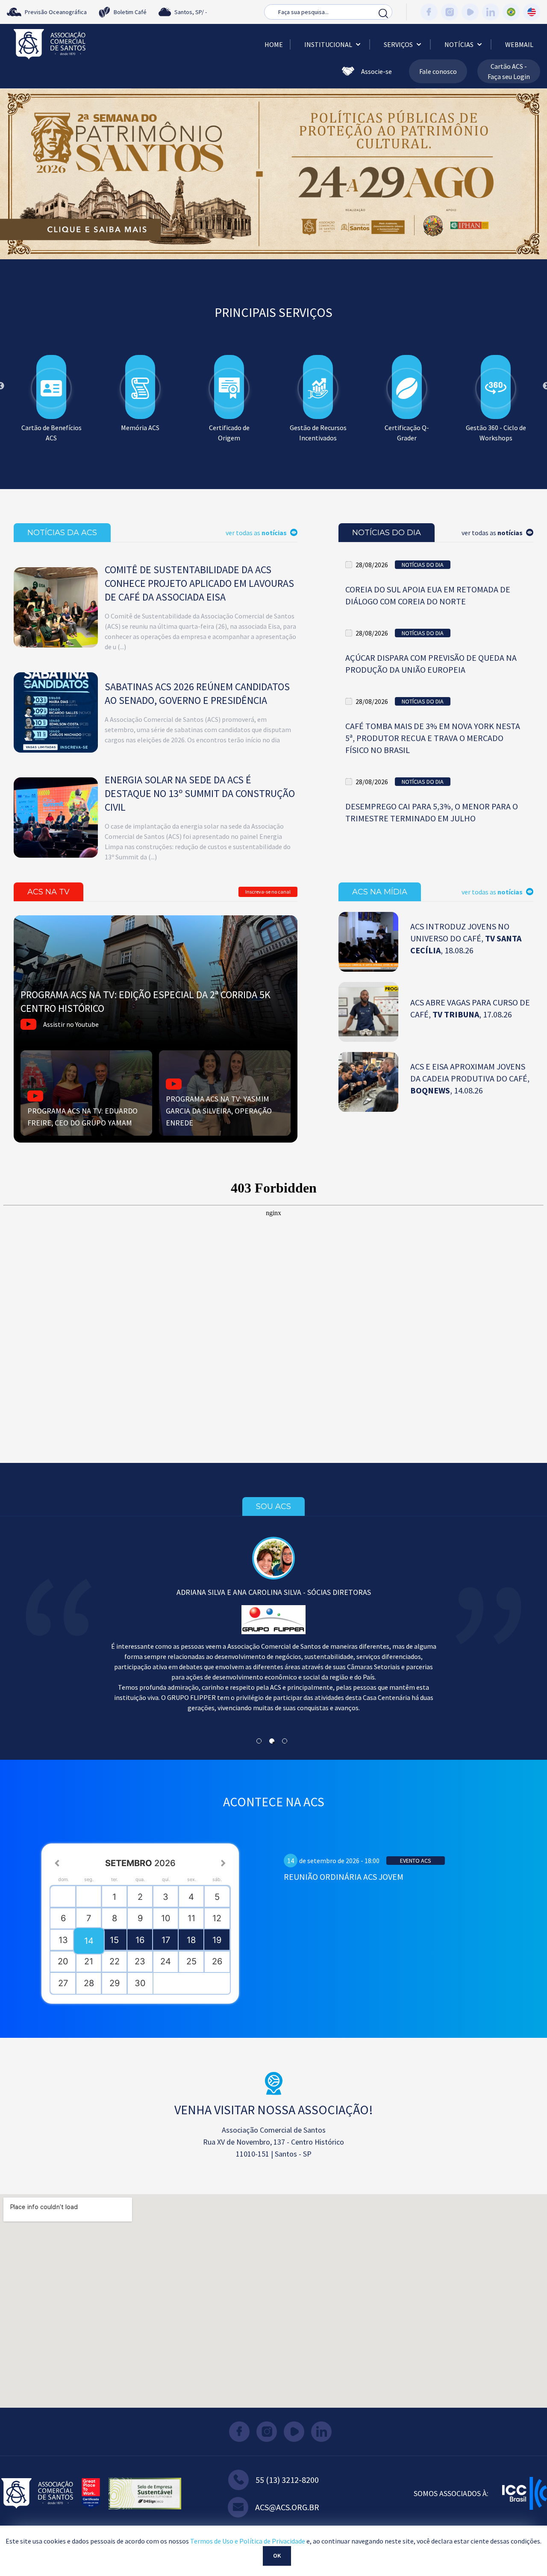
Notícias (459, 44)
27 (63, 1983)
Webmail (519, 44)
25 (191, 1961)
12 (217, 1918)
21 (89, 1961)
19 (217, 1940)
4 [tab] (246, 265)
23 (140, 1961)
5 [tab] (259, 265)
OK (277, 2555)
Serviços (398, 44)
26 (217, 1961)
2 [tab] (221, 265)
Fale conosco (438, 71)
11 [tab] (336, 265)
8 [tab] (297, 265)
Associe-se (376, 71)
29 (115, 1983)
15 (114, 1940)
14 (89, 1941)
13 (63, 1940)
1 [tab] (208, 265)
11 (191, 1918)
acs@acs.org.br (287, 2507)
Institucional (328, 44)
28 (89, 1983)
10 (166, 1918)
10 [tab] (323, 265)
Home (274, 44)
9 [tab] (310, 265)
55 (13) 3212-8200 (287, 2480)
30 (140, 1983)
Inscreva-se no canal (268, 892)
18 (191, 1940)
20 (63, 1961)
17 (166, 1940)
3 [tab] (233, 265)
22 (115, 1961)
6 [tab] (272, 265)
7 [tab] (285, 265)
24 (166, 1961)
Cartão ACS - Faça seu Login (509, 71)
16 (140, 1940)
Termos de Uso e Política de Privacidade (248, 2541)
